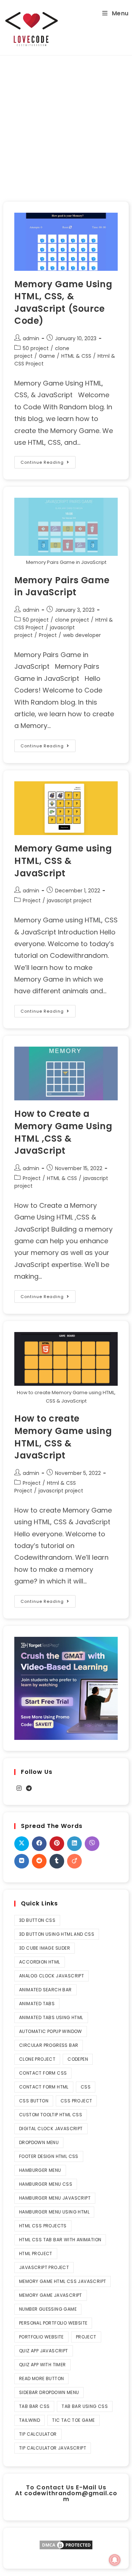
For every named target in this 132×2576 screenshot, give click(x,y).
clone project (72, 620)
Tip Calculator (38, 2434)
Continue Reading (48, 461)
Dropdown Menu (39, 2142)
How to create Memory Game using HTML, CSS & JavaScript (63, 1437)
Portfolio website (41, 2337)
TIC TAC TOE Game (73, 2420)
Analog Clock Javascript (52, 1976)
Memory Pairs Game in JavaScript (62, 586)
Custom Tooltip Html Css (51, 2115)
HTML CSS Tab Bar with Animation (60, 2240)
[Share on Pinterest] (57, 1844)
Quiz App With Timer (43, 2365)
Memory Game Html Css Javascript (63, 2281)
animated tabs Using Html (51, 2017)
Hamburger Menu (40, 2170)
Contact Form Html (44, 2087)
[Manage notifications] (115, 2560)
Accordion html (40, 1962)
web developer (82, 635)
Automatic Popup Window (51, 2031)
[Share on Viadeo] (74, 1861)
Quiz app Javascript (44, 2351)
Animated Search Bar (45, 1990)
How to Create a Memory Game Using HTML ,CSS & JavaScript (63, 1132)
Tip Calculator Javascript (53, 2448)
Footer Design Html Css (49, 2156)
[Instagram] (19, 1789)
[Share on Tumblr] (57, 1861)
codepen (78, 2059)
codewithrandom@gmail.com (71, 2496)
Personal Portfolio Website (53, 2323)
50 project (36, 348)
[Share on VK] (22, 1861)
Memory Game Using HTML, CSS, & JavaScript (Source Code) (63, 303)
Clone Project (37, 2059)
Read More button (41, 2378)
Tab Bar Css (34, 2406)
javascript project (69, 900)
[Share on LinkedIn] (74, 1844)
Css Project (76, 2101)
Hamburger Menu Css (46, 2184)
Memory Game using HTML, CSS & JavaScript (63, 861)
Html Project (36, 2253)
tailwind (30, 2420)
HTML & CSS (76, 356)
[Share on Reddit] (39, 1861)
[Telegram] (29, 1789)
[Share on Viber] (92, 1844)
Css (86, 2087)
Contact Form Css (43, 2073)
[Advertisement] (66, 125)
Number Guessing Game (48, 2309)
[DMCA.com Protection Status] (66, 2544)
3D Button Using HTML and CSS (57, 1934)
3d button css (37, 1920)
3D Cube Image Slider (45, 1948)
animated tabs (37, 2004)
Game (47, 356)
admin (31, 338)
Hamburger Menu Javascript (55, 2198)
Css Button (34, 2101)
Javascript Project (44, 2267)
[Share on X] (22, 1844)
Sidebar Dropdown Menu (49, 2392)
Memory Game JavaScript (51, 2295)
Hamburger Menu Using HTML (54, 2212)
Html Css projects (43, 2226)
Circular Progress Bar (49, 2045)
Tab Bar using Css (85, 2406)
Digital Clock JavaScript (51, 2129)
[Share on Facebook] (39, 1844)
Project (48, 635)
